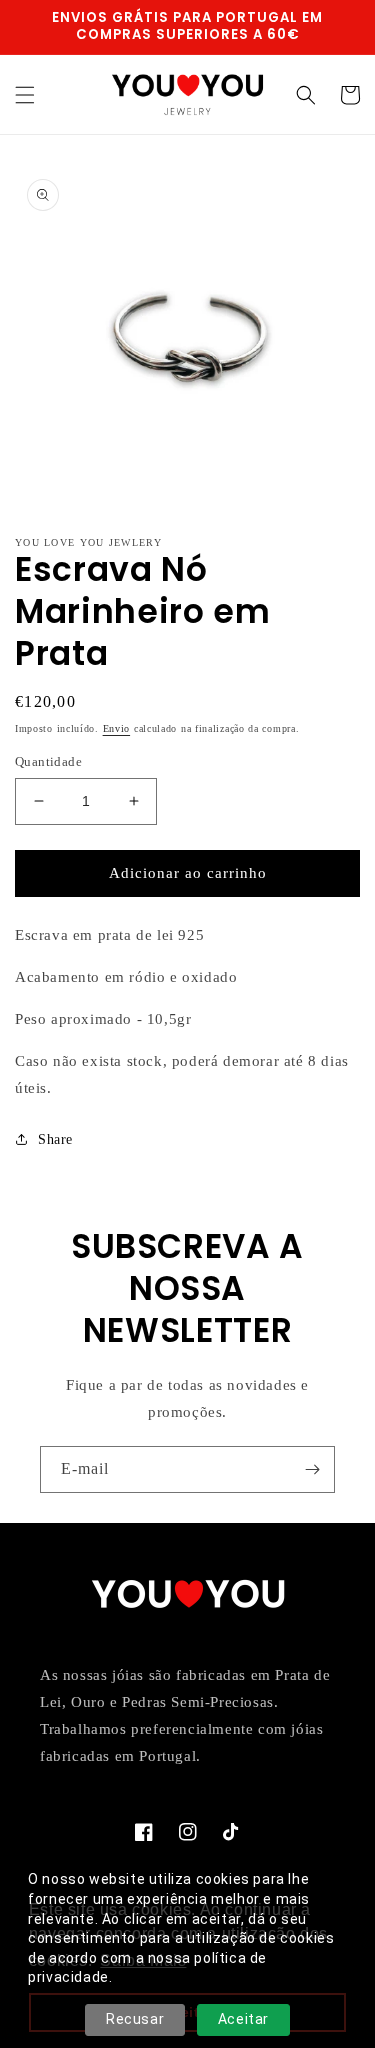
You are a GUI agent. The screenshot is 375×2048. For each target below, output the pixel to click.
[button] (25, 95)
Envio (117, 728)
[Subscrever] (312, 1469)
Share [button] (55, 1139)
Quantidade (48, 761)
